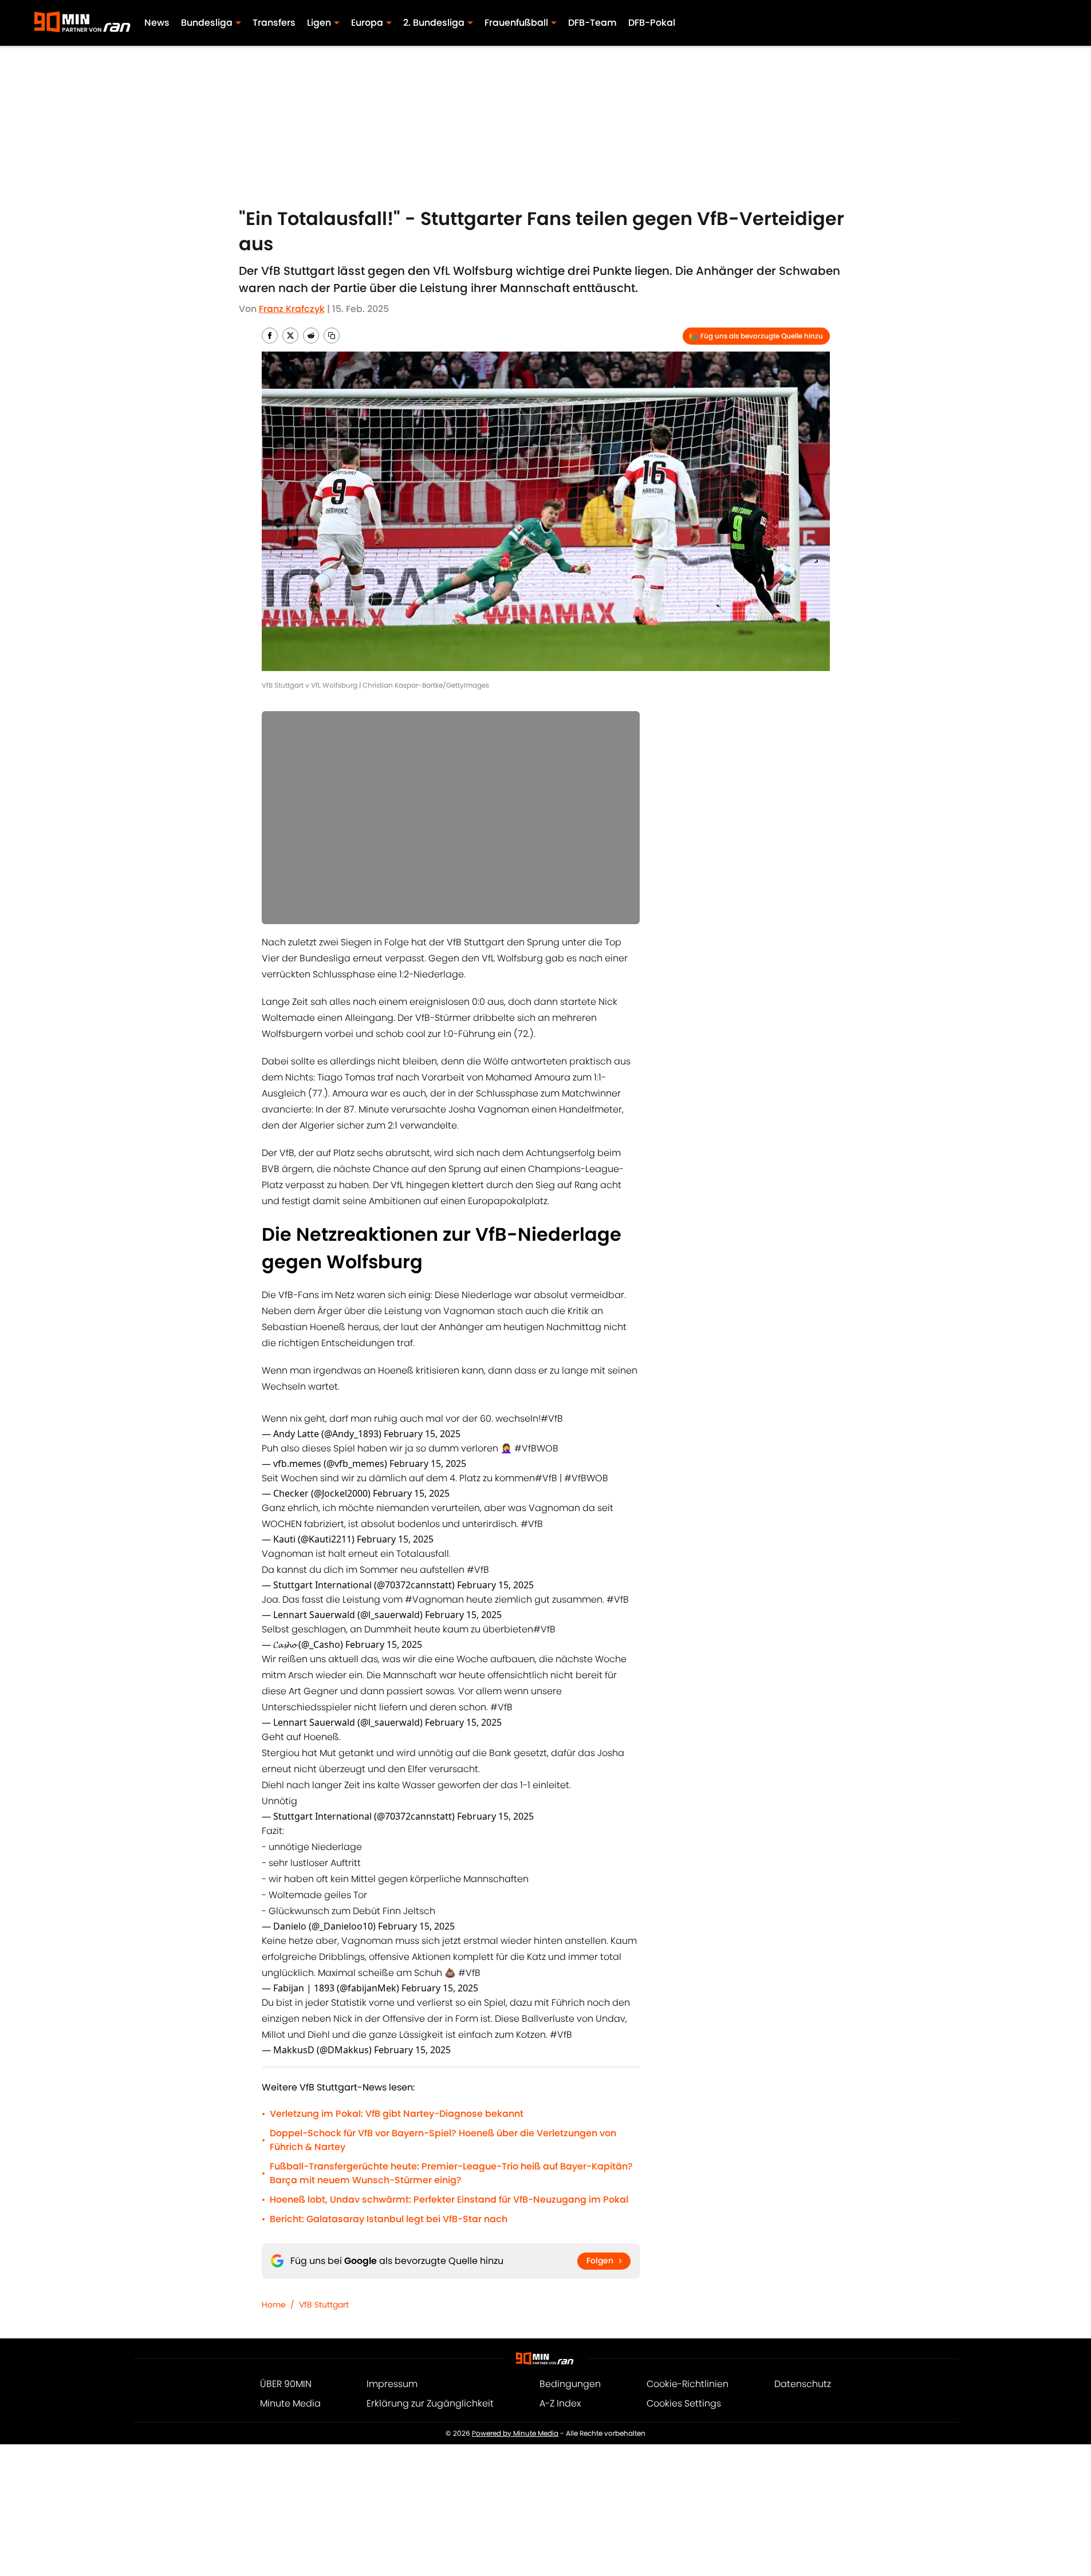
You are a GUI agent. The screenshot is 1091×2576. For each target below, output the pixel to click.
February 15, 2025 (422, 1434)
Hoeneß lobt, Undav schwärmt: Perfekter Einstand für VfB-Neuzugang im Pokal (449, 2200)
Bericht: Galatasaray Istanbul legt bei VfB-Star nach (389, 2219)
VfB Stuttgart (324, 2305)
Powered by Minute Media (515, 2433)
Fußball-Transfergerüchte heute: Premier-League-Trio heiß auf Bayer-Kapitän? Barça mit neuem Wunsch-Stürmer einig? (451, 2173)
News (157, 23)
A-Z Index (560, 2403)
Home (274, 2305)
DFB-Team (592, 23)
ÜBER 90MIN (286, 2384)
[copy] (332, 336)
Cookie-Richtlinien (688, 2384)
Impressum (392, 2384)
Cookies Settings (684, 2403)
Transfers (274, 23)
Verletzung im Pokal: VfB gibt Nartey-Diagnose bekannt (397, 2114)
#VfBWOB (536, 1448)
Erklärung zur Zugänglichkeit (430, 2403)
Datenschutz (803, 2384)
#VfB (552, 1419)
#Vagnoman (434, 1599)
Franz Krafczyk (292, 309)
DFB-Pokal (652, 23)
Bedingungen (570, 2384)
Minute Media (290, 2403)
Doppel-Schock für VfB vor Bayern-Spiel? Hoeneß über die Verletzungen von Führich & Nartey (443, 2140)
